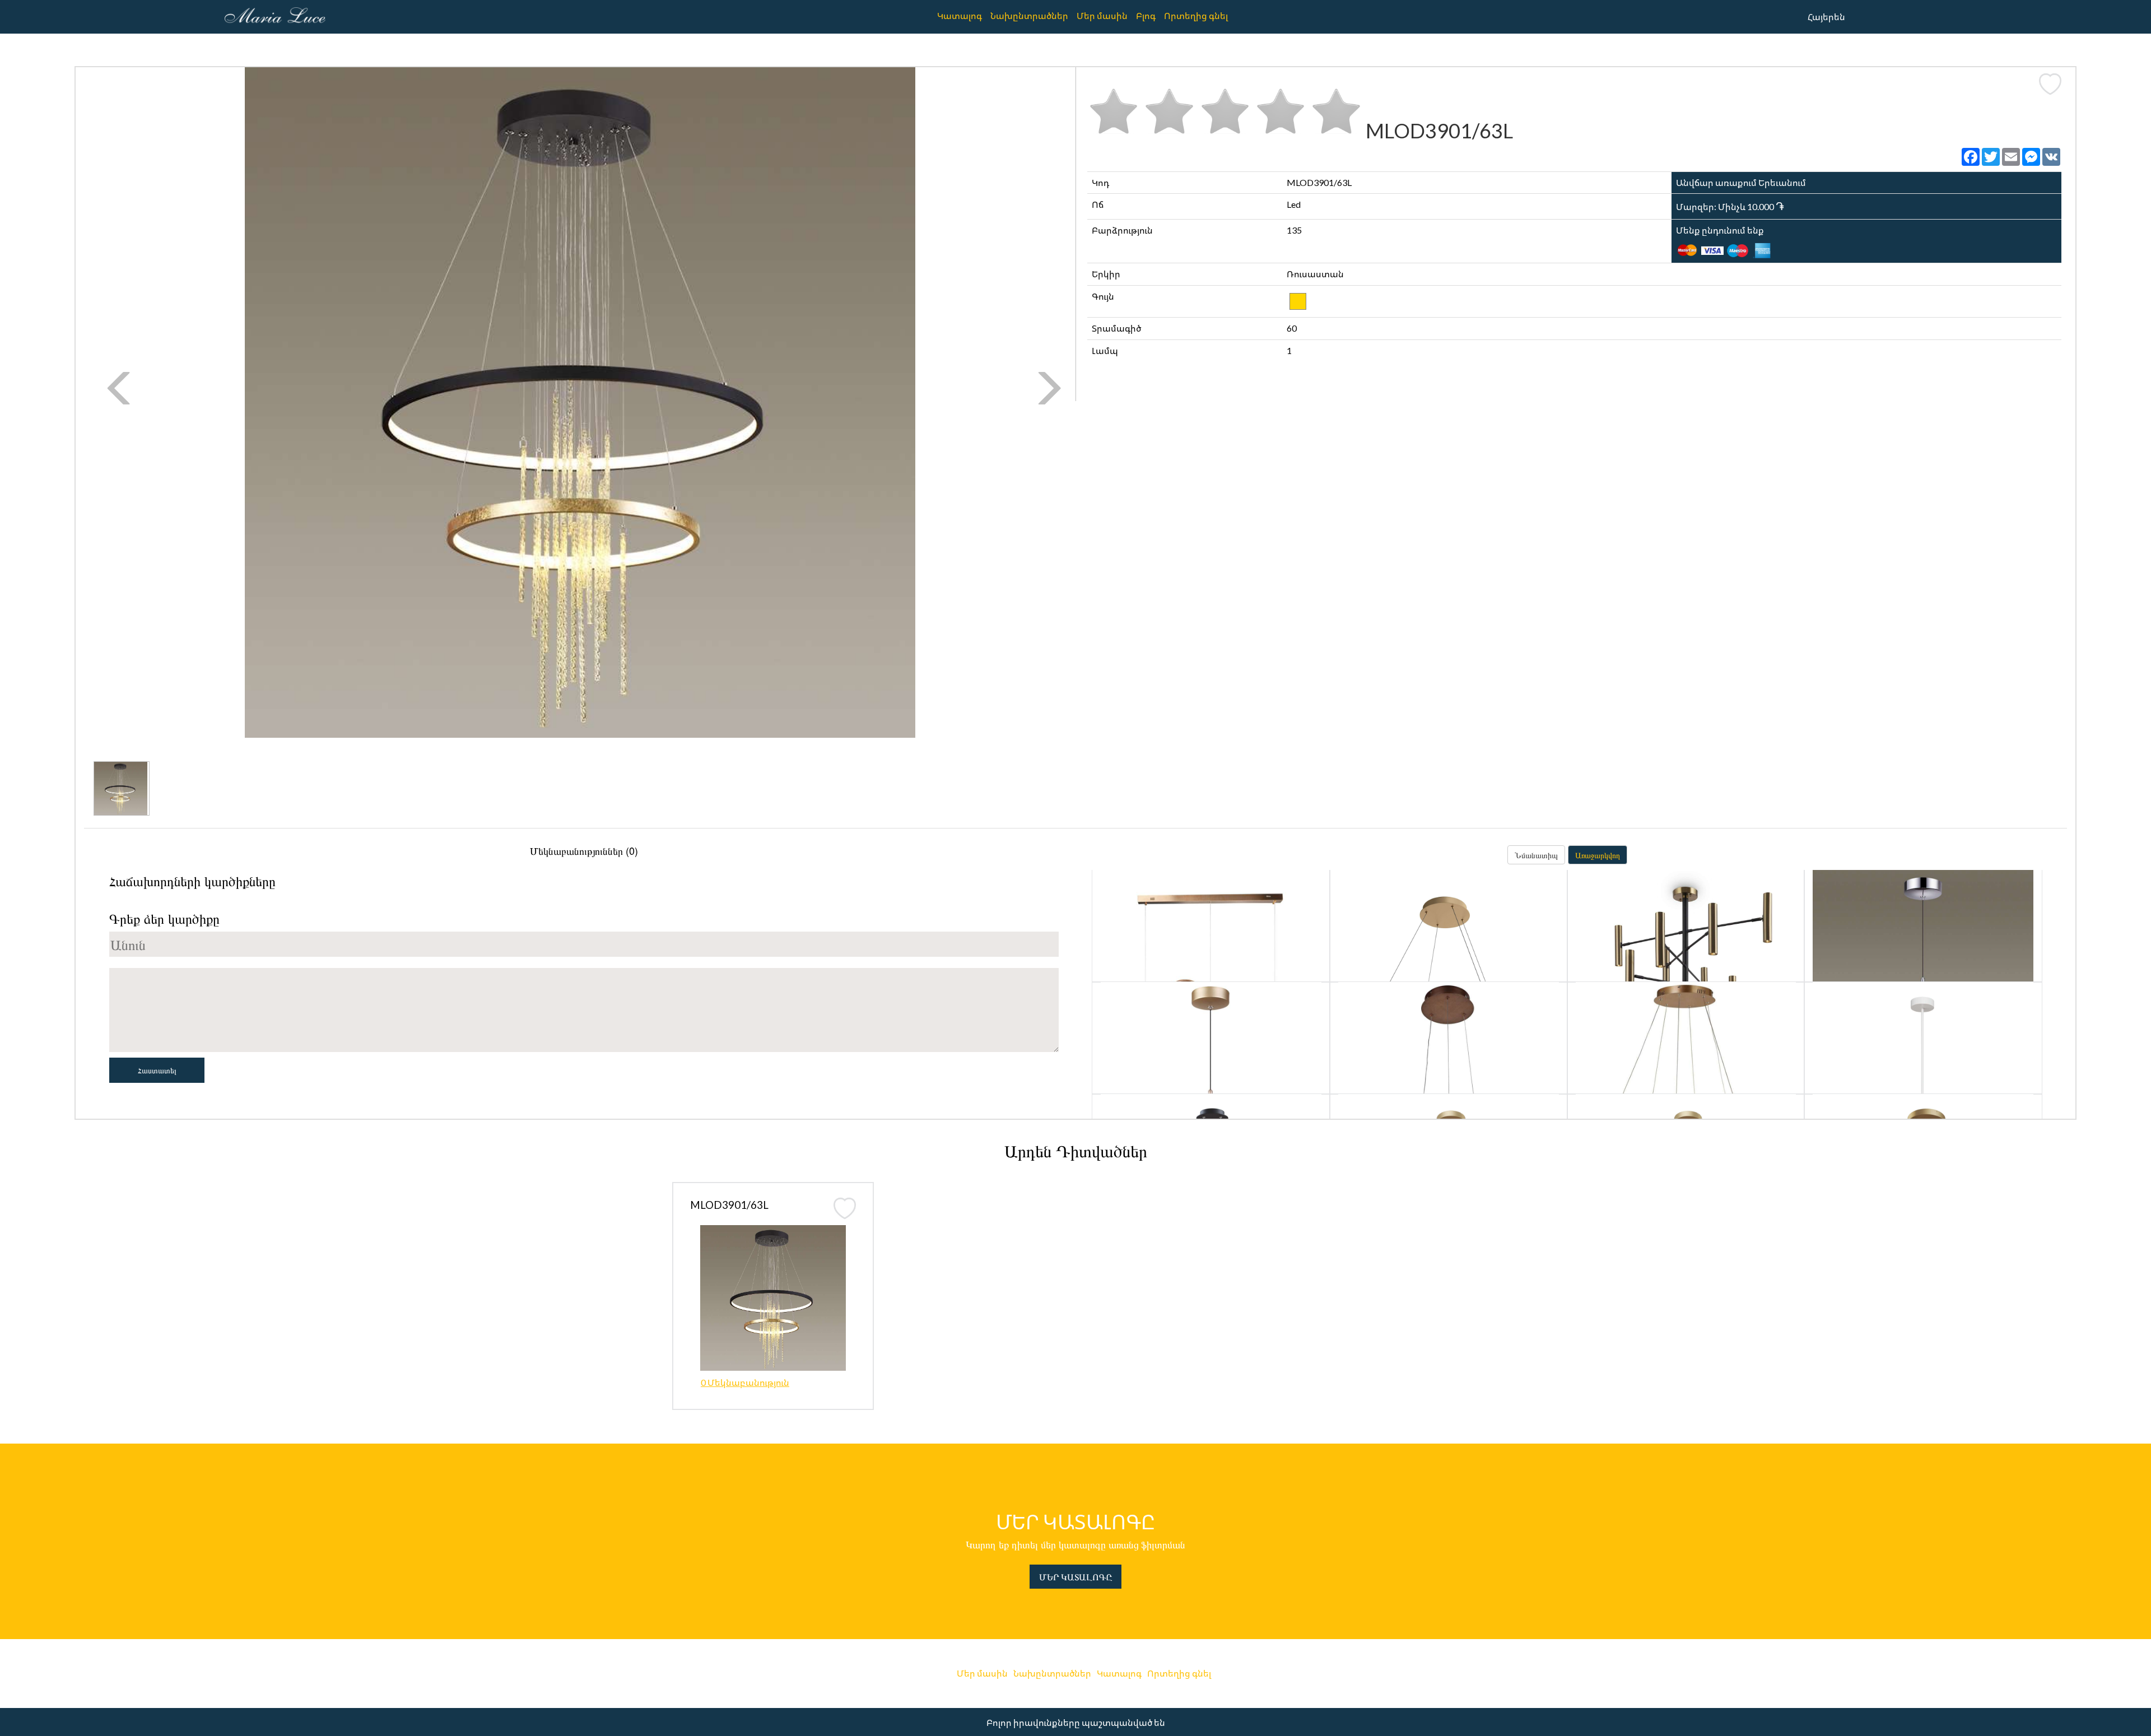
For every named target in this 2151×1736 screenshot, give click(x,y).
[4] (1281, 110)
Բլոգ (1146, 15)
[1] (1114, 110)
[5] (1336, 110)
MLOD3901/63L (729, 1205)
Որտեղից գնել (1196, 15)
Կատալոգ (960, 15)
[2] (1169, 110)
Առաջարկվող (1598, 855)
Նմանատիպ (1536, 855)
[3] (1225, 110)
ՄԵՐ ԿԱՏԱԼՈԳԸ (1075, 1577)
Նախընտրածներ (1029, 15)
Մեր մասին (1102, 15)
